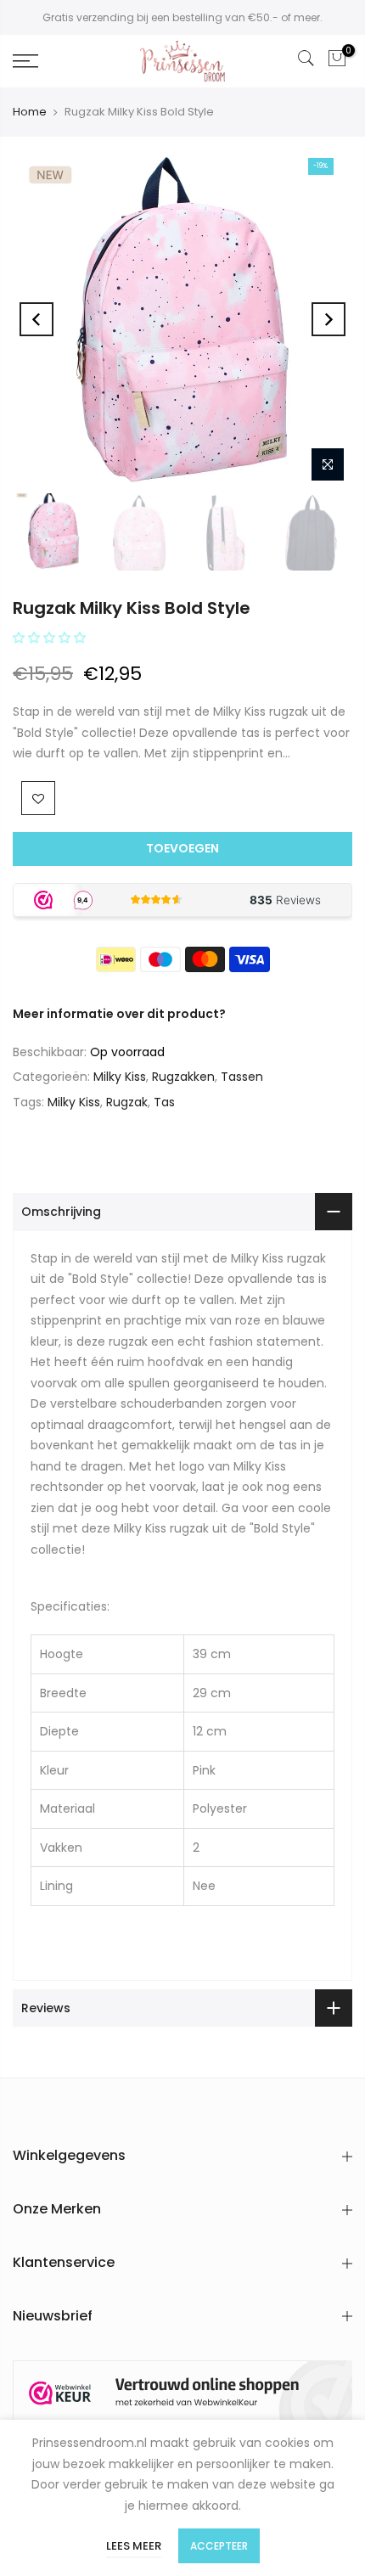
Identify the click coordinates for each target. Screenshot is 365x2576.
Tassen (242, 1077)
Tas (164, 1102)
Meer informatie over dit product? (119, 1014)
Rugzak (127, 1102)
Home (30, 112)
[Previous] (36, 319)
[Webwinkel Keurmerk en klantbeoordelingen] (182, 2393)
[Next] (328, 319)
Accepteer (219, 2546)
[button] (51, 638)
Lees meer (134, 2546)
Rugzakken (183, 1077)
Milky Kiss (120, 1077)
